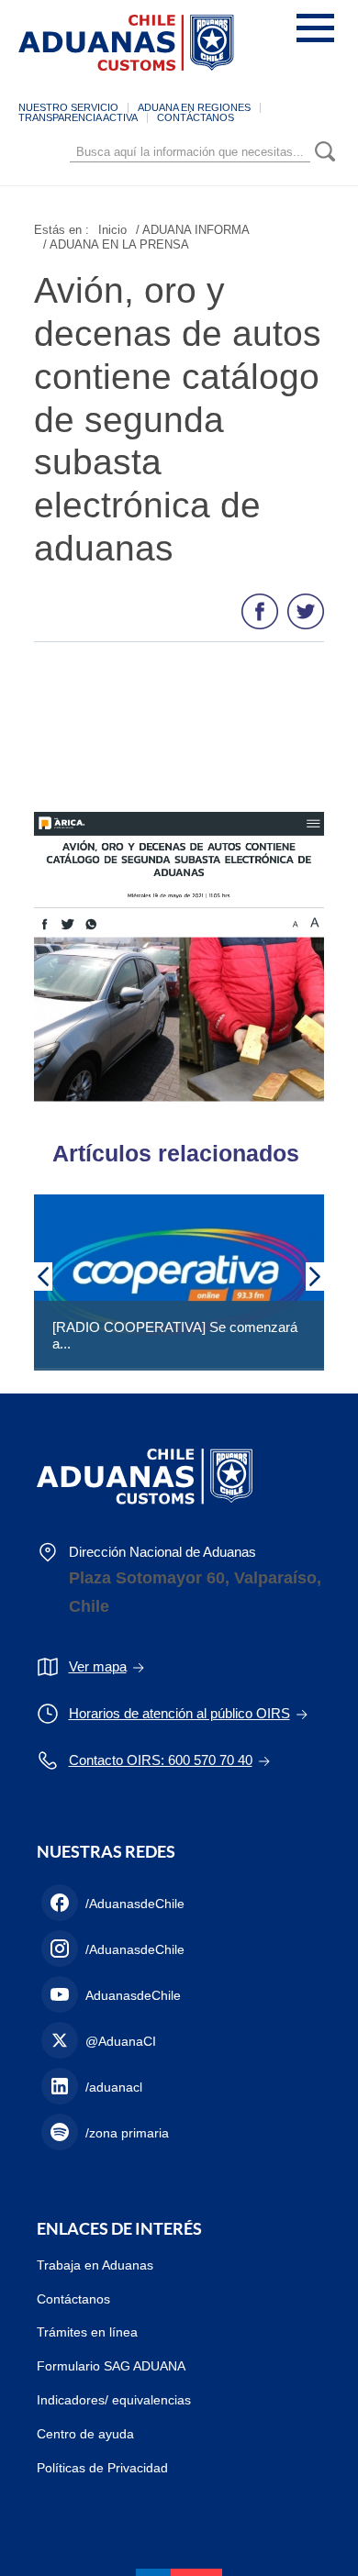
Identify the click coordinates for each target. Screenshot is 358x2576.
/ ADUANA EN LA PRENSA (116, 244)
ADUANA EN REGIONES (194, 107)
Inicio (112, 230)
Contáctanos (73, 2299)
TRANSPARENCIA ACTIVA (78, 117)
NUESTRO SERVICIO (68, 107)
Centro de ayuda (85, 2434)
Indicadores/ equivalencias (114, 2400)
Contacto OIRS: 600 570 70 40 (161, 1760)
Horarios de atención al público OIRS (179, 1713)
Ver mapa (98, 1666)
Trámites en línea (87, 2332)
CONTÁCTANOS (196, 117)
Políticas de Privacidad (102, 2468)
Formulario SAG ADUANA (111, 2366)
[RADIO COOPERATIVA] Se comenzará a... (175, 1335)
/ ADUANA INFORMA (193, 230)
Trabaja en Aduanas (95, 2265)
